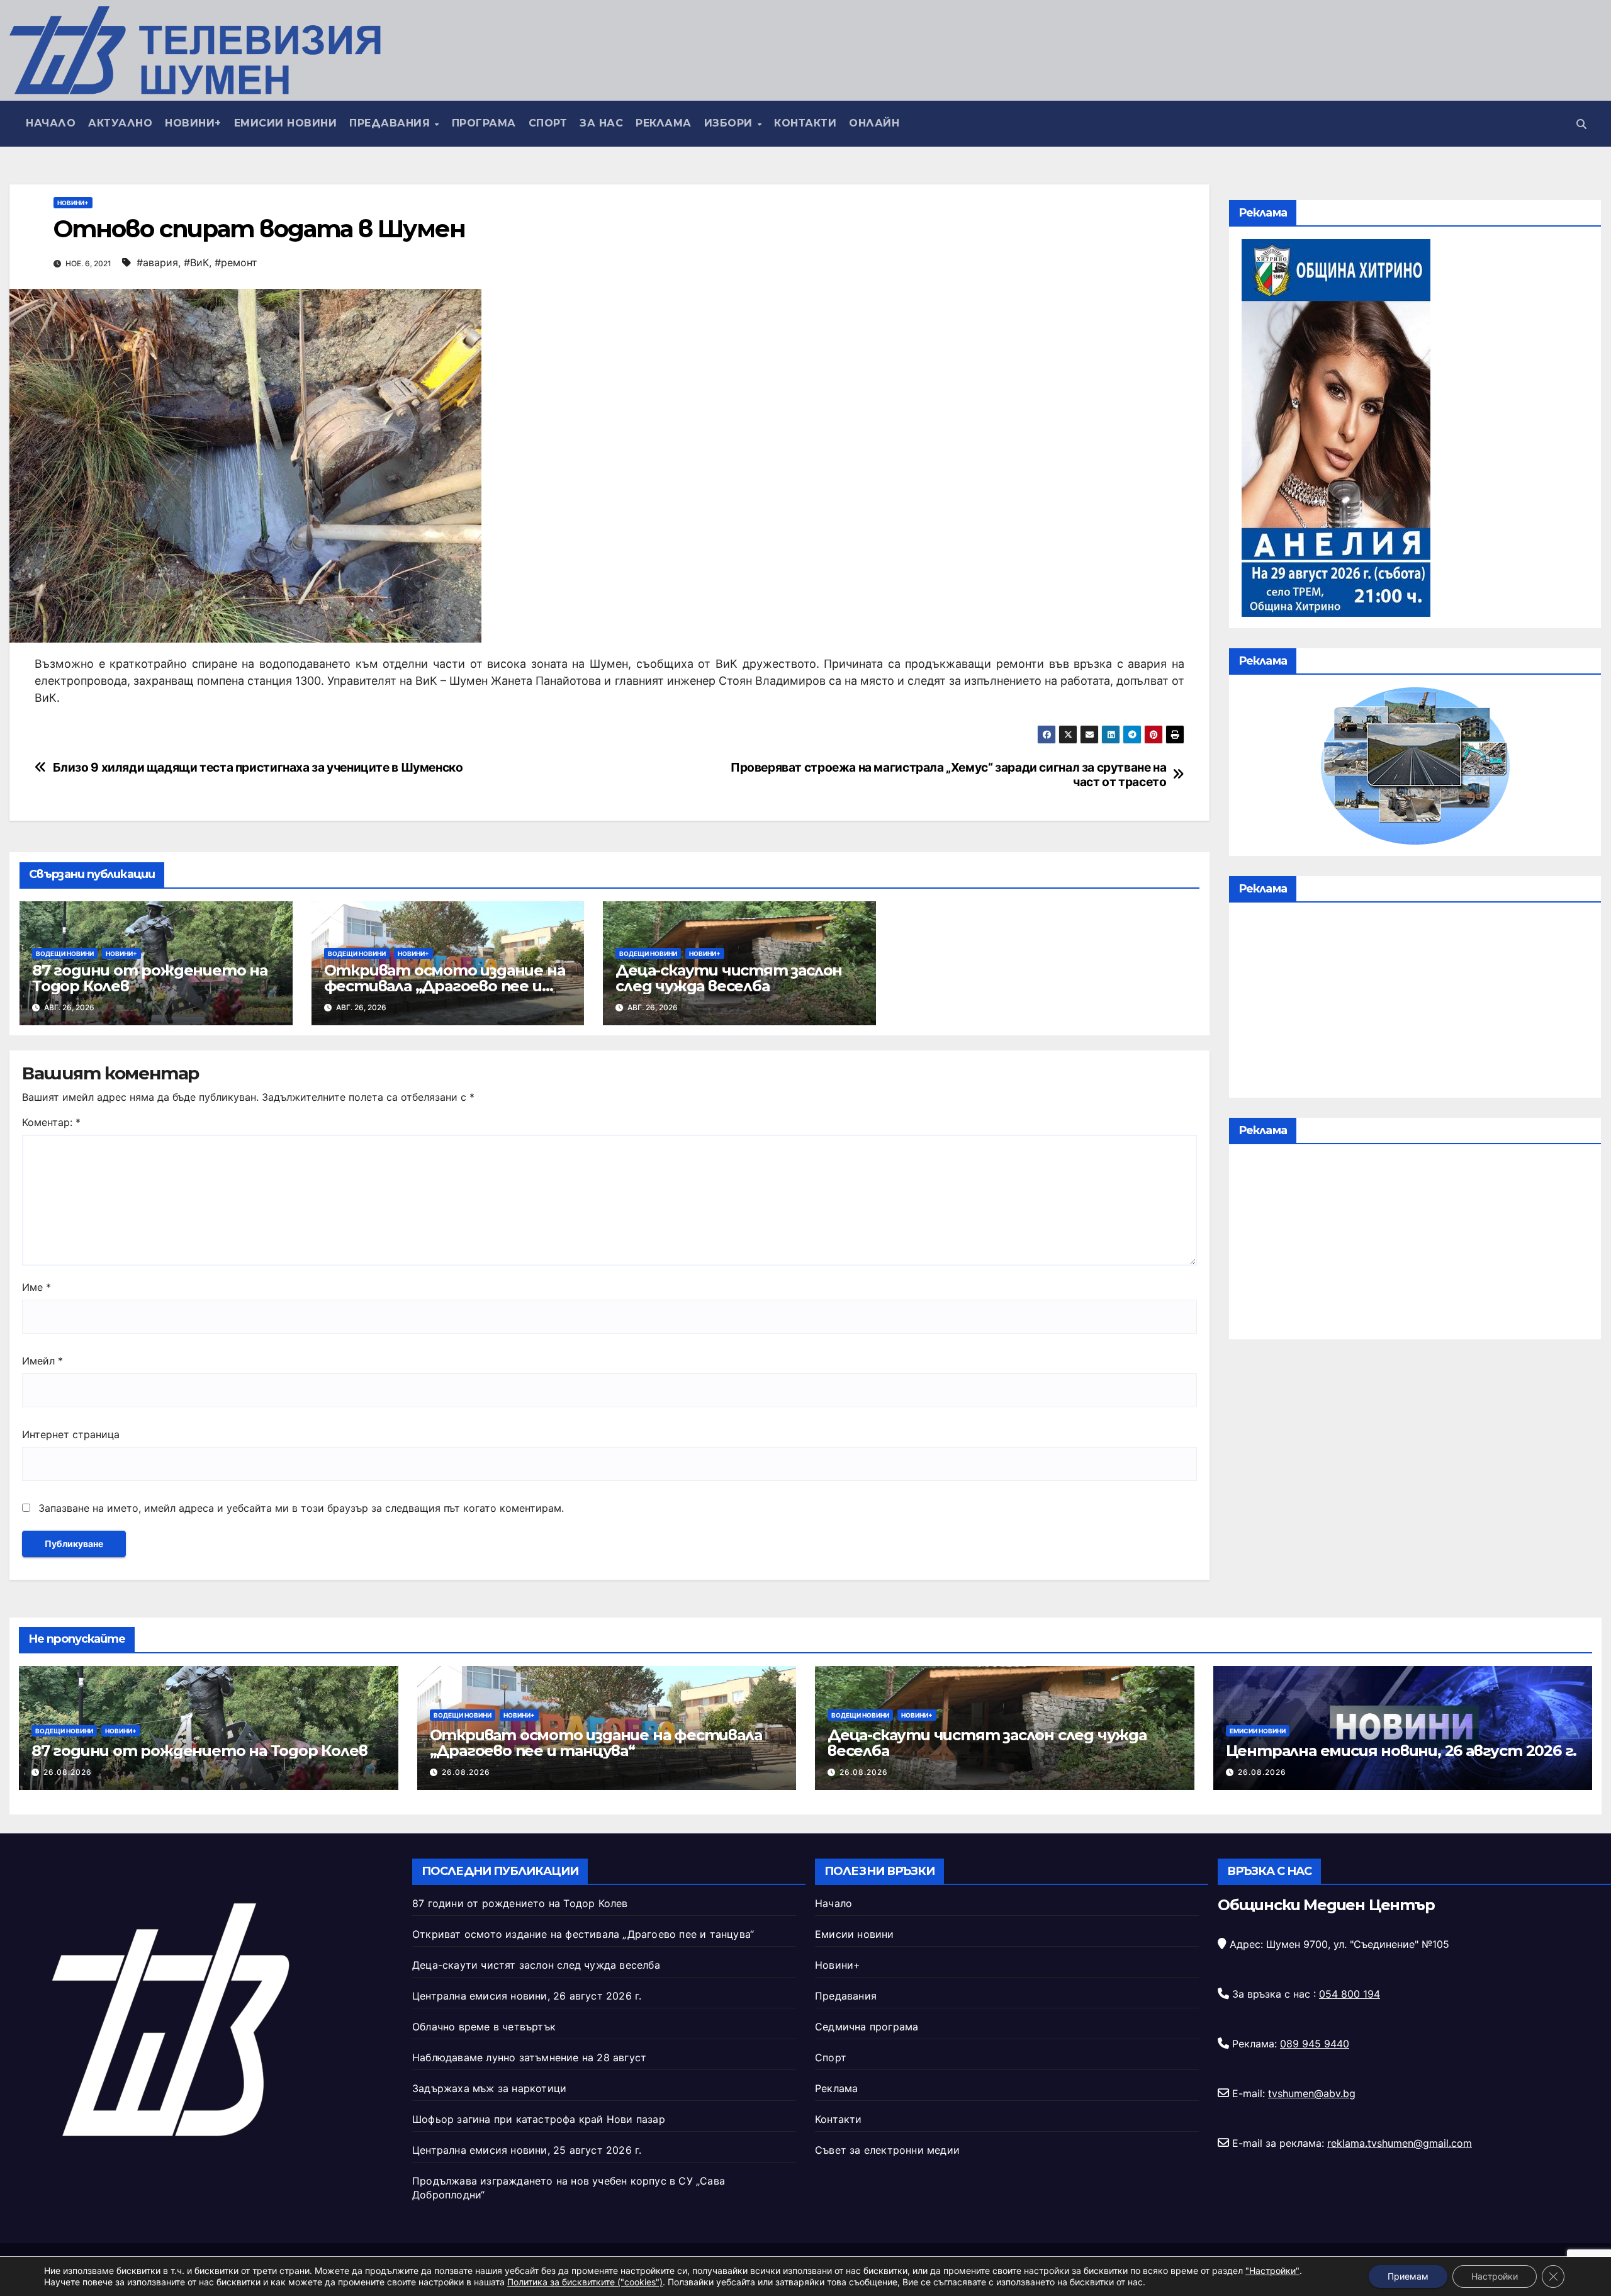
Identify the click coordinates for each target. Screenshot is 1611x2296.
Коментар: (51, 1122)
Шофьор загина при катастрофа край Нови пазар (539, 2119)
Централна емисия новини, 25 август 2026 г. (527, 2150)
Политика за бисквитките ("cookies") (585, 2282)
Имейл (42, 1361)
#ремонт (236, 262)
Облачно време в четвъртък (484, 2027)
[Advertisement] (1415, 1003)
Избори (730, 123)
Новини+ (193, 123)
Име (36, 1287)
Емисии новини (286, 123)
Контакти (805, 123)
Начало (51, 123)
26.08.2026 (68, 1772)
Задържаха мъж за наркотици (489, 2088)
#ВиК (196, 262)
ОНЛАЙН (874, 123)
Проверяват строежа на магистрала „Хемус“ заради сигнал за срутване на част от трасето (949, 775)
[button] (1581, 124)
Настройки (1495, 2276)
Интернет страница (71, 1434)
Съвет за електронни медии (887, 2150)
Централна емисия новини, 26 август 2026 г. (1401, 1751)
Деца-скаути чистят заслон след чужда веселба (729, 978)
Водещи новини (65, 954)
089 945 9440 (1315, 2044)
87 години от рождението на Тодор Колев (150, 978)
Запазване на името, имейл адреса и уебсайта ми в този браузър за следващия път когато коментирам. (301, 1508)
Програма (484, 123)
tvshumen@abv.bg (1312, 2093)
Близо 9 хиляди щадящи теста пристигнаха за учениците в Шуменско (258, 768)
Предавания (391, 123)
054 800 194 (1350, 1994)
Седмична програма (867, 2027)
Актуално (120, 123)
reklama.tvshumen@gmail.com (1400, 2143)
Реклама (664, 123)
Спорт (548, 123)
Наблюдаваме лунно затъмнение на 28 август (529, 2057)
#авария (157, 262)
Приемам (1408, 2276)
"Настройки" (1272, 2271)
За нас (601, 123)
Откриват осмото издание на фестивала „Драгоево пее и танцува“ (445, 986)
